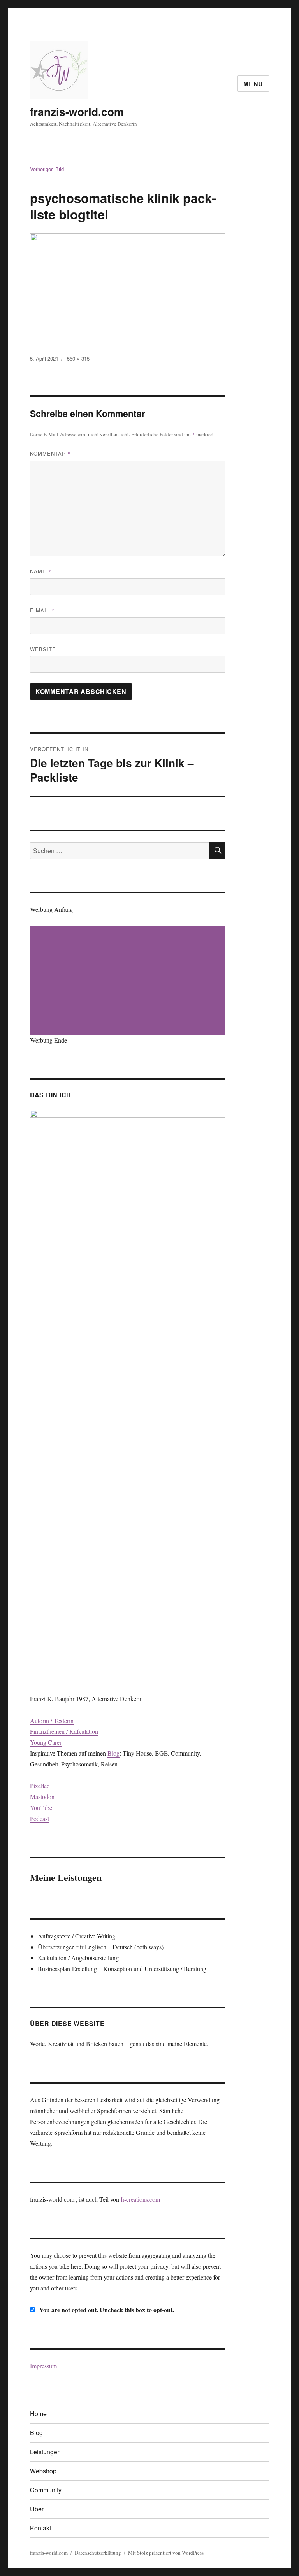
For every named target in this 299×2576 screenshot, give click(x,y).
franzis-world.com (77, 111)
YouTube (41, 1808)
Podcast (40, 1818)
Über (37, 2509)
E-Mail (42, 610)
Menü (253, 84)
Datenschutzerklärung (98, 2553)
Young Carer (46, 1742)
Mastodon (42, 1797)
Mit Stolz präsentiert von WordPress (166, 2553)
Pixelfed (40, 1786)
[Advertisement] (129, 981)
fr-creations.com (140, 2199)
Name (41, 571)
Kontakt (40, 2528)
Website (43, 649)
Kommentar (50, 453)
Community (46, 2490)
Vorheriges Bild (47, 169)
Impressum (43, 2366)
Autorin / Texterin (52, 1720)
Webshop (43, 2471)
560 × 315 (78, 358)
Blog (113, 1753)
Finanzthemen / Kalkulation (64, 1731)
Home (38, 2414)
